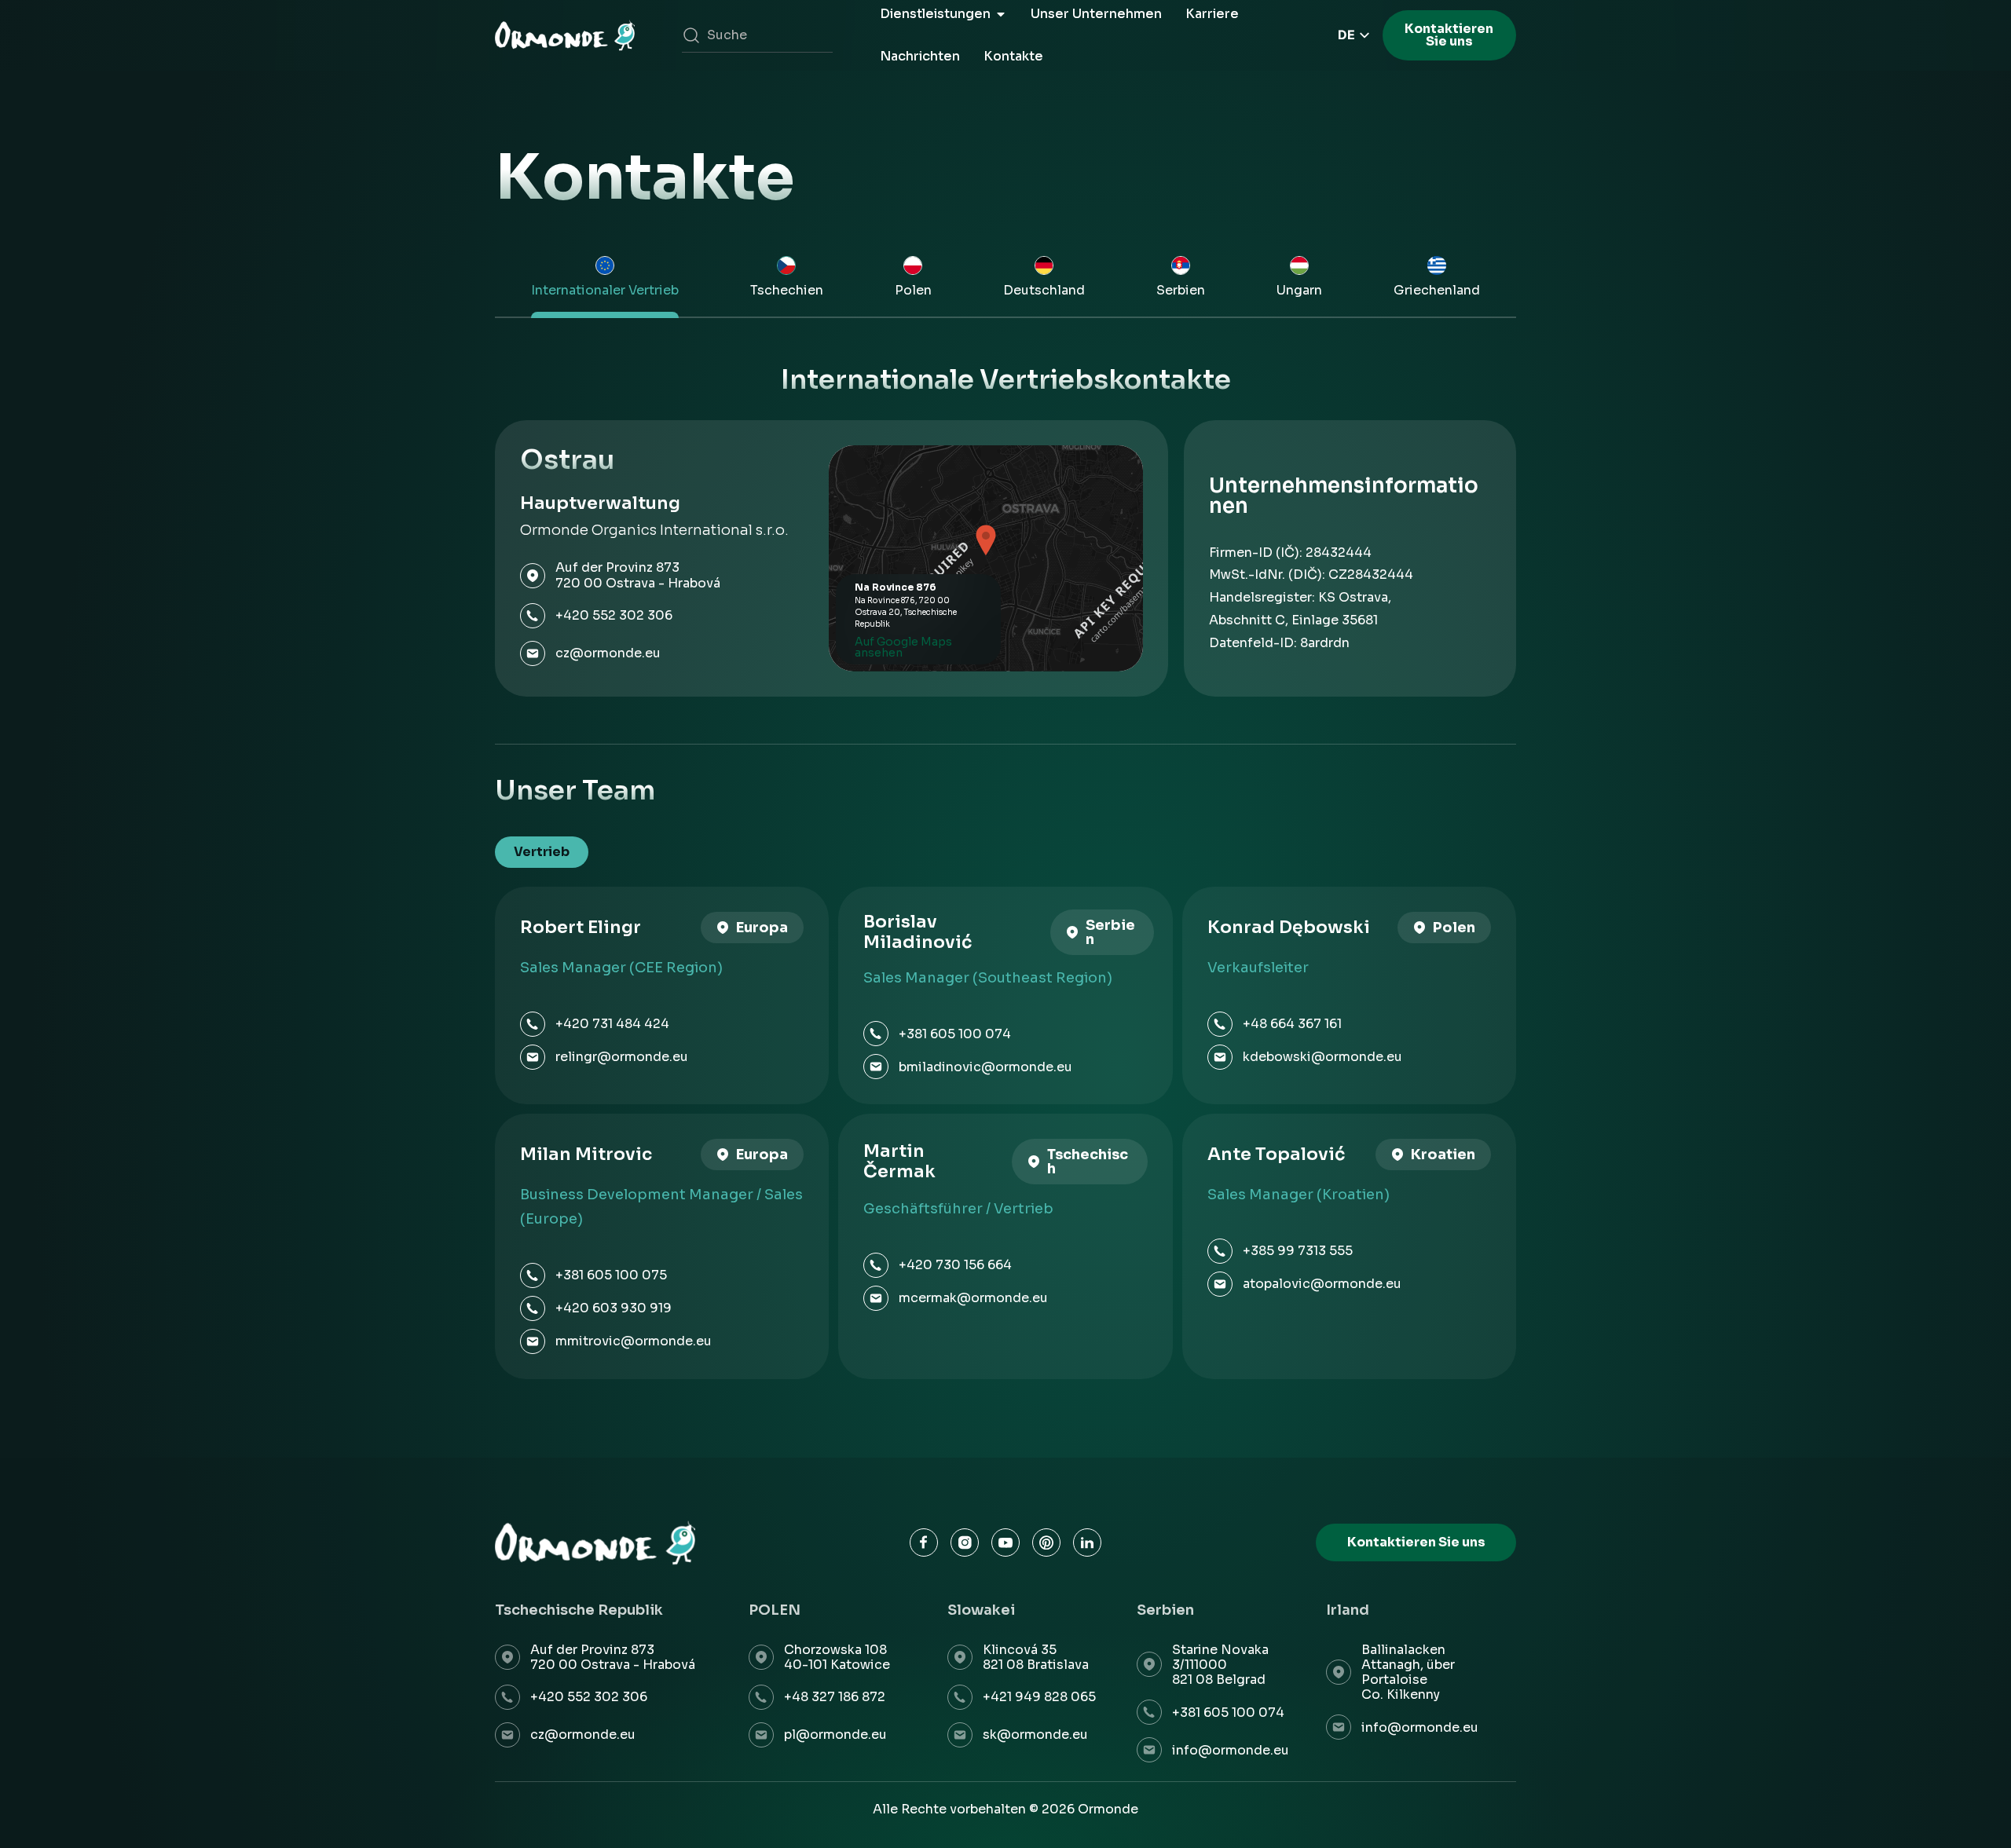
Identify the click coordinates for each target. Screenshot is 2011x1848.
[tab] (604, 280)
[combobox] (757, 35)
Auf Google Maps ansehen (903, 647)
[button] (986, 541)
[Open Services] (1001, 14)
